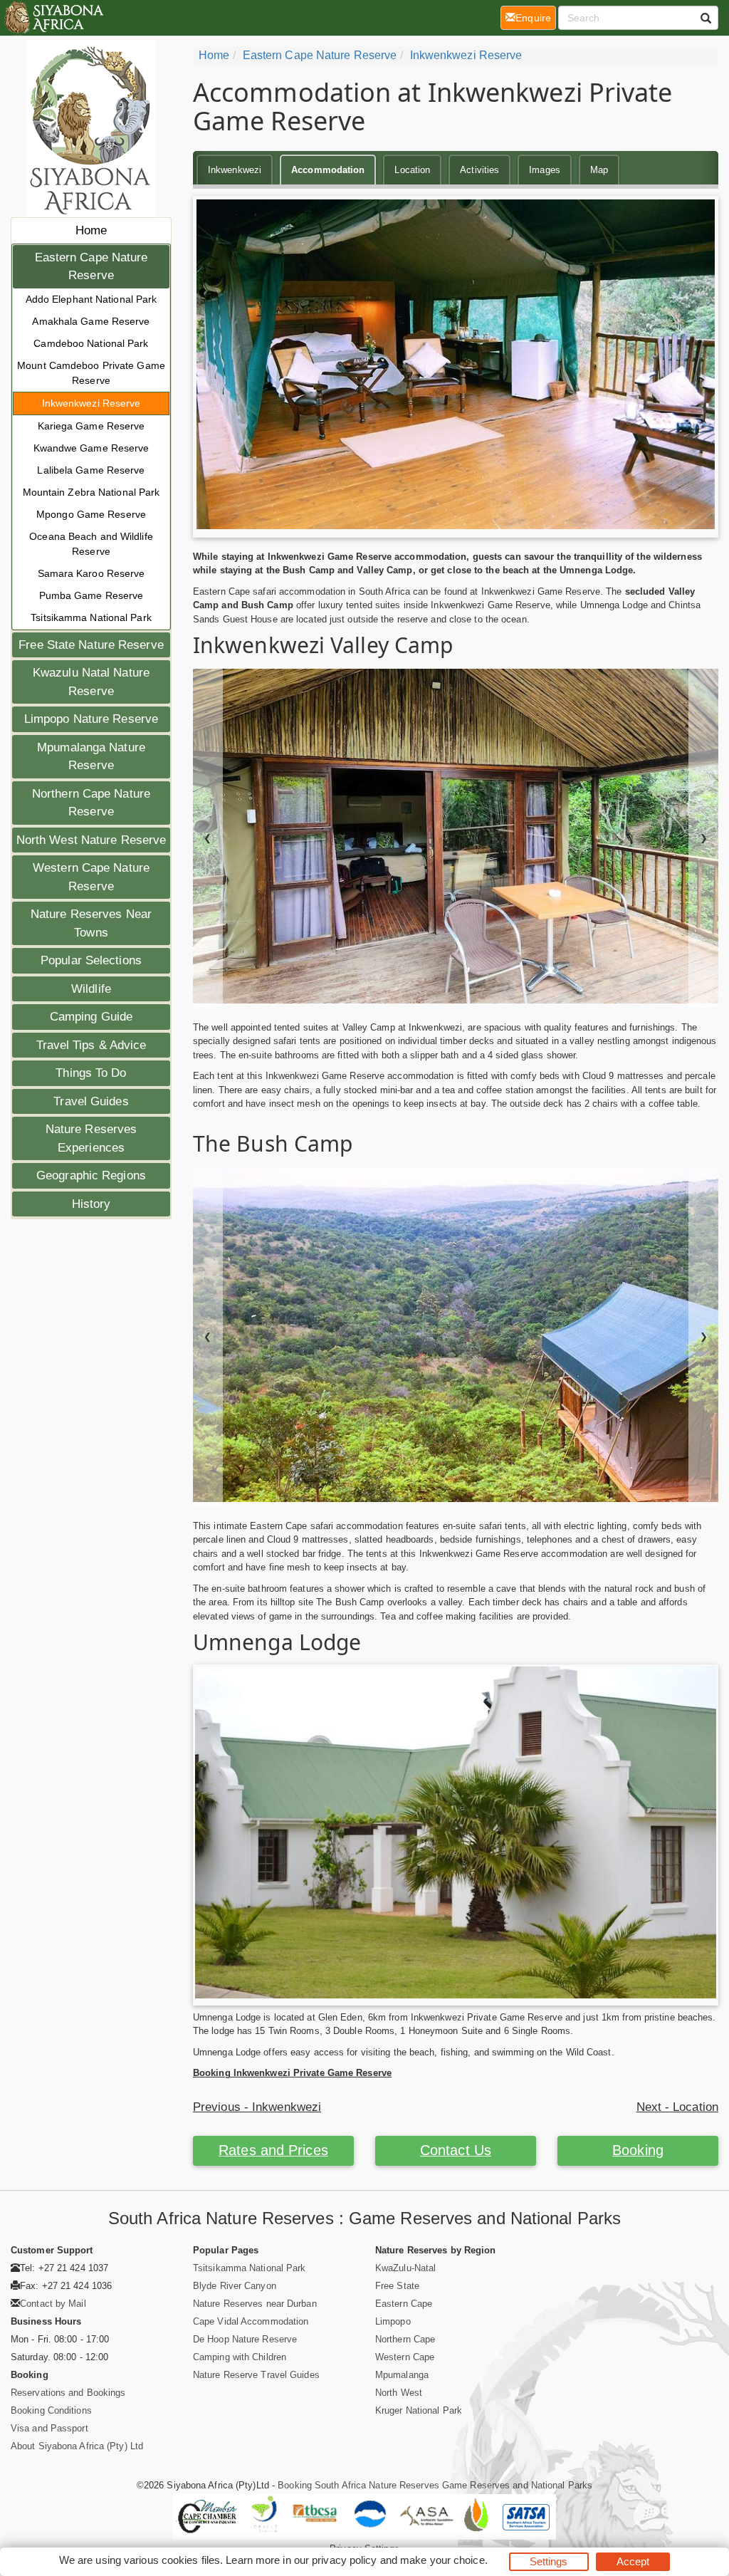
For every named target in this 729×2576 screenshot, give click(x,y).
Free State (397, 2286)
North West (399, 2393)
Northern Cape (405, 2339)
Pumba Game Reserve (91, 595)
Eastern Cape (404, 2304)
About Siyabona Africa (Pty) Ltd (77, 2446)
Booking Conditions (51, 2410)
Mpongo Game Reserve (91, 514)
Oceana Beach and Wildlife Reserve (91, 544)
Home (91, 230)
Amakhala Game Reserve (91, 321)
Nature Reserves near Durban (255, 2304)
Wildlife (91, 989)
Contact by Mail (53, 2304)
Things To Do (91, 1073)
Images (545, 170)
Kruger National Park (419, 2410)
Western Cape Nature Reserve (91, 877)
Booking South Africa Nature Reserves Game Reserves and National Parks (435, 2485)
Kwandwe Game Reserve (91, 448)
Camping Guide (91, 1017)
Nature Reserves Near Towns (91, 923)
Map (599, 170)
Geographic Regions (91, 1175)
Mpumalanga (402, 2375)
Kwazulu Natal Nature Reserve (91, 682)
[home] (53, 18)
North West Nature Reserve (91, 840)
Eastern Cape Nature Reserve (91, 267)
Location (412, 170)
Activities (479, 170)
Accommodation (328, 170)
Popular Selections (91, 960)
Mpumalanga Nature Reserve (91, 757)
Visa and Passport (49, 2428)
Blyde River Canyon (235, 2286)
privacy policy (344, 2560)
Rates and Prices (273, 2150)
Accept (633, 2561)
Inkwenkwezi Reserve (91, 403)
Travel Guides (91, 1101)
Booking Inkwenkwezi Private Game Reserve (292, 2073)
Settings (549, 2561)
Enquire (536, 17)
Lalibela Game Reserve (91, 470)
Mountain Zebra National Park (91, 492)
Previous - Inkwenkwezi (257, 2107)
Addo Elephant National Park (91, 299)
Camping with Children (240, 2357)
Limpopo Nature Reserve (91, 719)
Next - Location (678, 2107)
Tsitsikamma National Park (91, 617)
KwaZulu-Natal (405, 2268)
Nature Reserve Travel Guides (256, 2375)
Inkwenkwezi (235, 170)
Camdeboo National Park (91, 343)
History (91, 1204)
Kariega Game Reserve (91, 426)
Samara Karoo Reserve (91, 573)
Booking (638, 2150)
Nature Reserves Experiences (91, 1138)
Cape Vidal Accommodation (251, 2321)
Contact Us (456, 2150)
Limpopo (393, 2321)
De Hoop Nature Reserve (245, 2339)
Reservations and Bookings (68, 2393)
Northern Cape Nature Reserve (91, 803)
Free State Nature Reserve (91, 645)
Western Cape (405, 2357)
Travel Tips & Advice (91, 1045)
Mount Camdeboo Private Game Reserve (91, 373)
